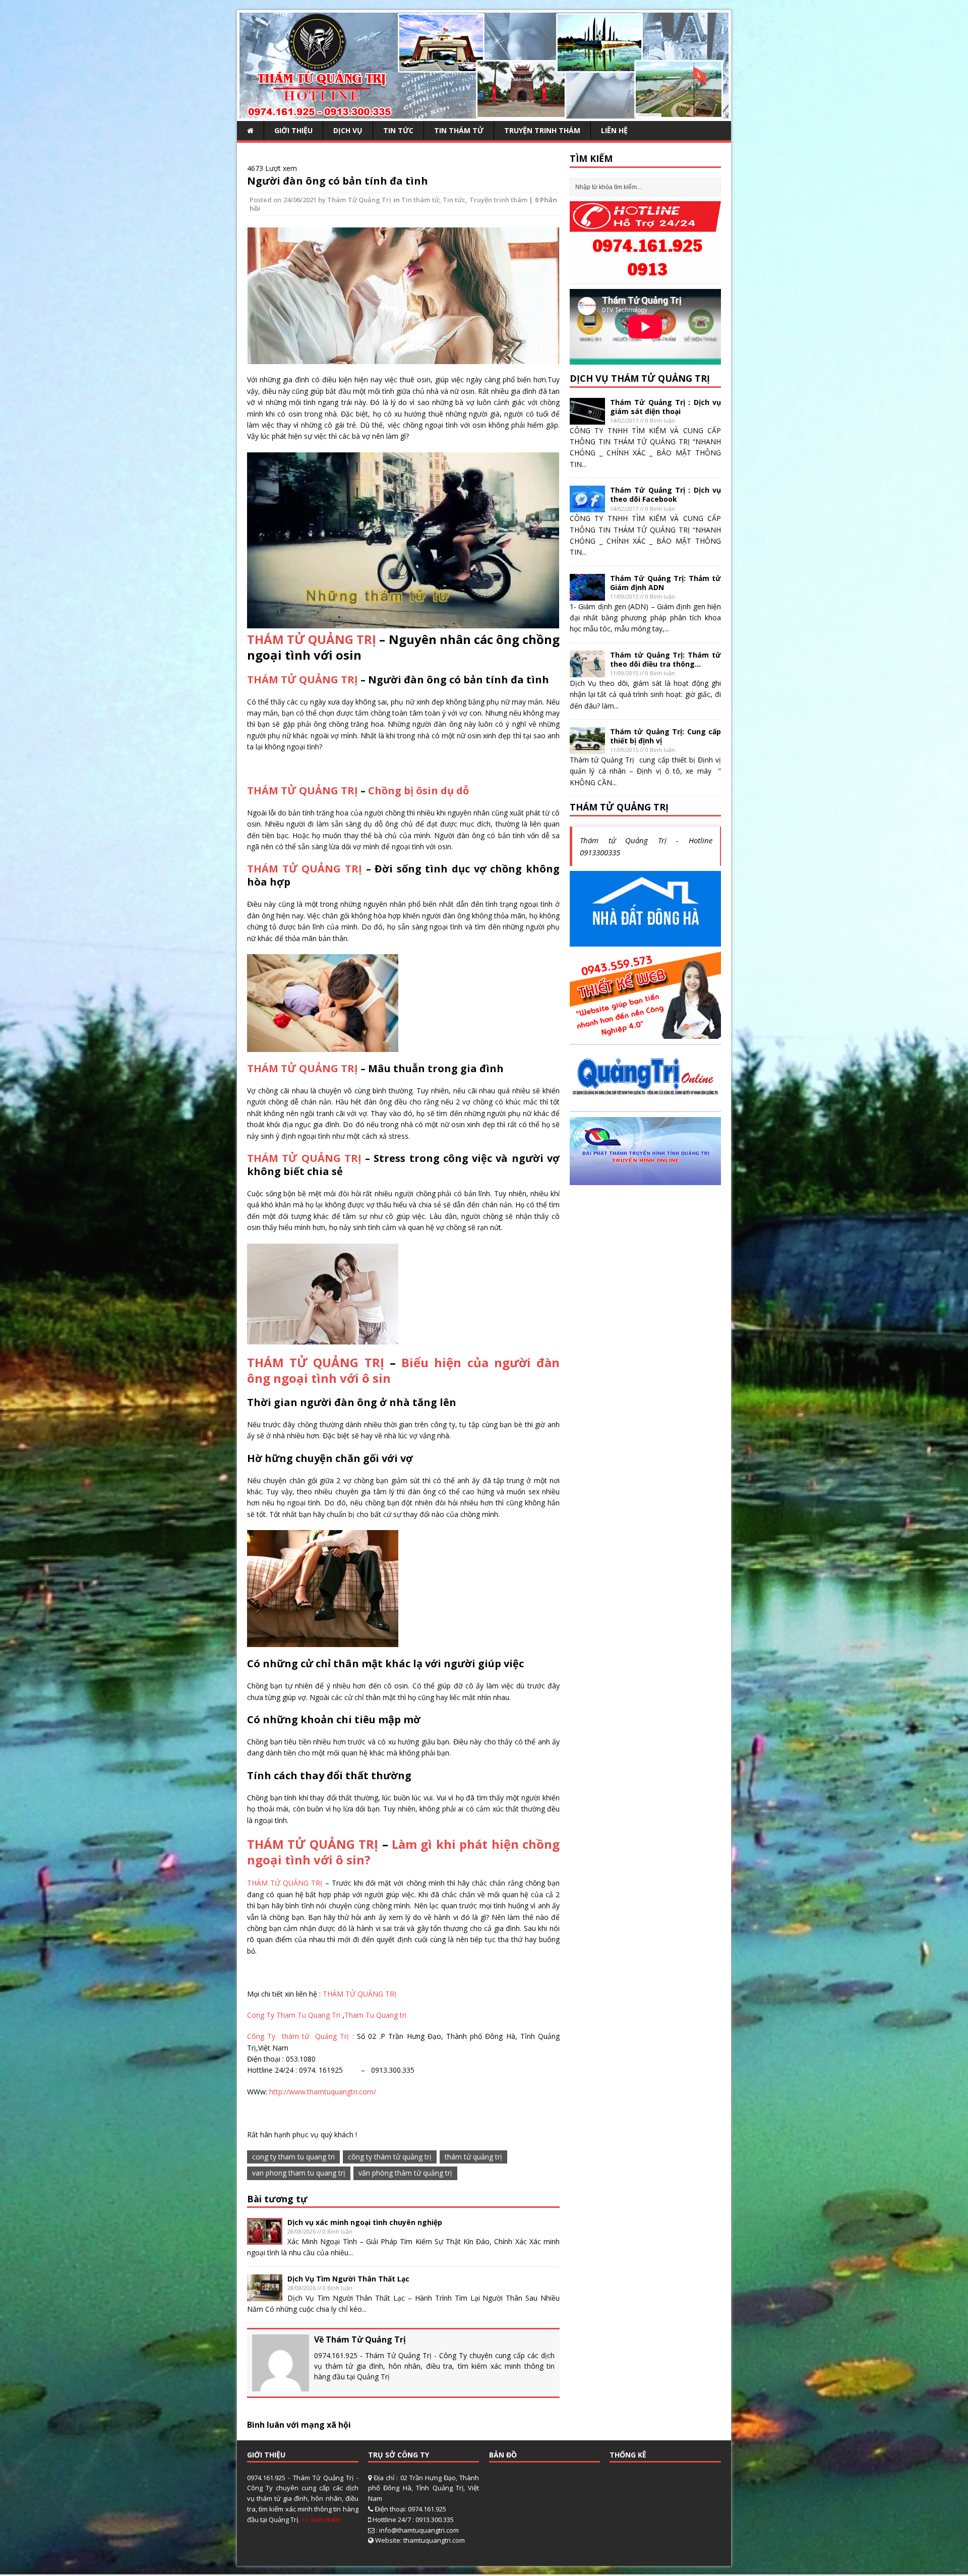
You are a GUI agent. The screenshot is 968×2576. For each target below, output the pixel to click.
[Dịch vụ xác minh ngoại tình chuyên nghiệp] (265, 2239)
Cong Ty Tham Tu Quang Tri (295, 2015)
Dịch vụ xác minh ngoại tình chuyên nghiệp (365, 2222)
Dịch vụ (348, 130)
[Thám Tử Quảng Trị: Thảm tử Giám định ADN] (587, 594)
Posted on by (288, 200)
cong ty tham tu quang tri (293, 2157)
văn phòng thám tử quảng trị (405, 2173)
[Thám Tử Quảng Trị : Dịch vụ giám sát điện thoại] (587, 418)
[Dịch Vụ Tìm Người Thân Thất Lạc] (265, 2295)
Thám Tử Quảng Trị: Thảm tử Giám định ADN (665, 583)
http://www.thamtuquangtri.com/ (323, 2092)
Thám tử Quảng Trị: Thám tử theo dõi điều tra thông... (665, 659)
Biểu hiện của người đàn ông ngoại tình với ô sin (403, 1370)
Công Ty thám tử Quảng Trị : (302, 2036)
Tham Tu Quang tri (375, 2015)
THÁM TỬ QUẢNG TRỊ (312, 639)
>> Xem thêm (321, 2520)
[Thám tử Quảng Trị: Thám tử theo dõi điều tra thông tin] (587, 671)
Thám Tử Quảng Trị (359, 200)
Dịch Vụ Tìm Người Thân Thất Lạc (348, 2279)
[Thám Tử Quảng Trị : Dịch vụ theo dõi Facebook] (587, 507)
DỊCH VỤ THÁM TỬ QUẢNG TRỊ (640, 378)
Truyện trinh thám (542, 130)
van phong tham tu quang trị (299, 2173)
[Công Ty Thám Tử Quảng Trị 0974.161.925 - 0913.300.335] (484, 113)
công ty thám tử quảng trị (390, 2157)
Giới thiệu (293, 130)
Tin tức (398, 130)
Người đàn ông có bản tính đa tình (338, 181)
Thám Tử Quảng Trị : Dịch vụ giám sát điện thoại (665, 407)
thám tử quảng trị (473, 2157)
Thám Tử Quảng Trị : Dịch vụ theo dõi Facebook (665, 494)
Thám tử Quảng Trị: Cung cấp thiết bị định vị (665, 736)
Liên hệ (614, 130)
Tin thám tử (459, 130)
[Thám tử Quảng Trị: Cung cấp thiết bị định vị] (587, 748)
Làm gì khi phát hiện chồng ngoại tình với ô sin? (403, 1852)
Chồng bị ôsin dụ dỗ (418, 791)
